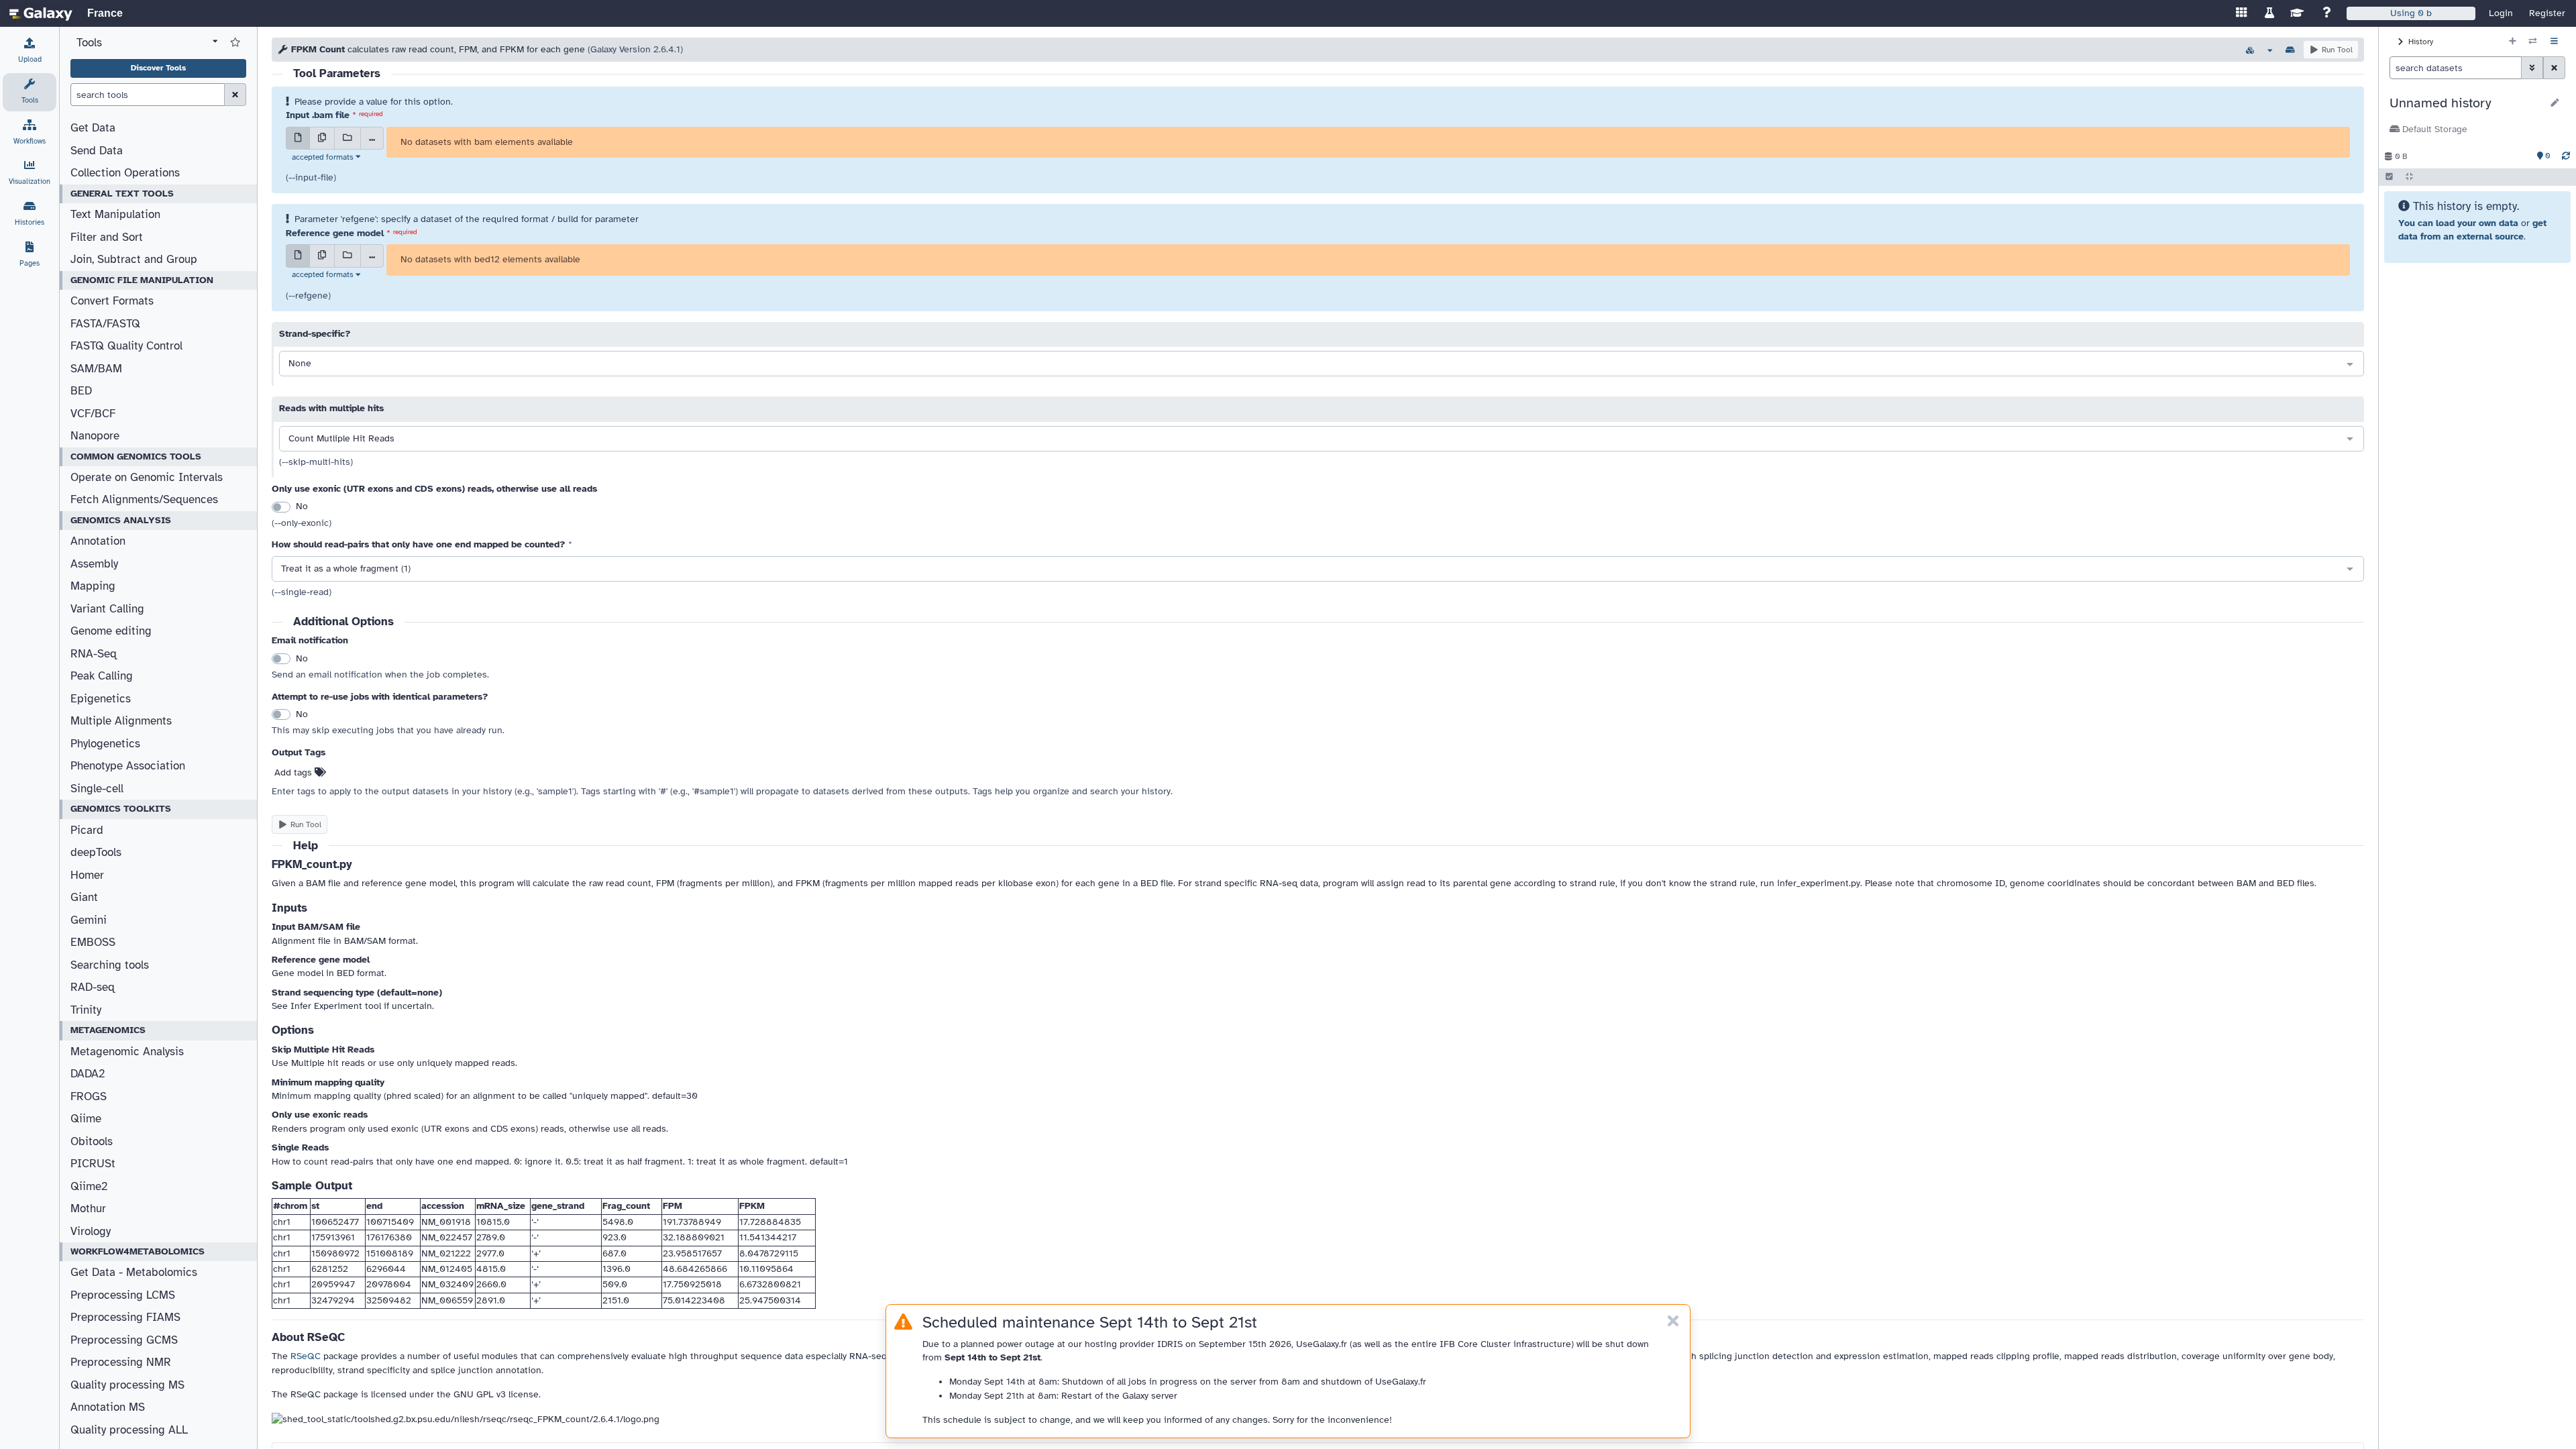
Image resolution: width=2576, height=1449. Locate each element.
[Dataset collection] (347, 138)
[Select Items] (2389, 177)
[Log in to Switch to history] (2533, 42)
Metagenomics (108, 1030)
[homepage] (41, 13)
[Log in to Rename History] (2555, 103)
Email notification (310, 640)
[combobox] (1322, 364)
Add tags (294, 772)
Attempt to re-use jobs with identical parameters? (380, 697)
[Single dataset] (298, 138)
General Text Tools (122, 194)
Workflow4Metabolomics (138, 1251)
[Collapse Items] (2409, 177)
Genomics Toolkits (121, 809)
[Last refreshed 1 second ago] (2566, 156)
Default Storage (2433, 129)
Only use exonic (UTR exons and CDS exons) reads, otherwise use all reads (434, 489)
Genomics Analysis (121, 520)
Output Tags (299, 752)
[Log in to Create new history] (2513, 42)
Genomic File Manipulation (142, 280)
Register (2547, 13)
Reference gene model (335, 233)
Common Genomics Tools (136, 457)
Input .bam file (318, 115)
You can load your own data (2458, 223)
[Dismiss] (1673, 1322)
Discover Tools (158, 68)
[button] (2466, 103)
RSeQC (306, 1356)
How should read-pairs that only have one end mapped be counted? (419, 544)
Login (2501, 13)
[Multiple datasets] (322, 138)
